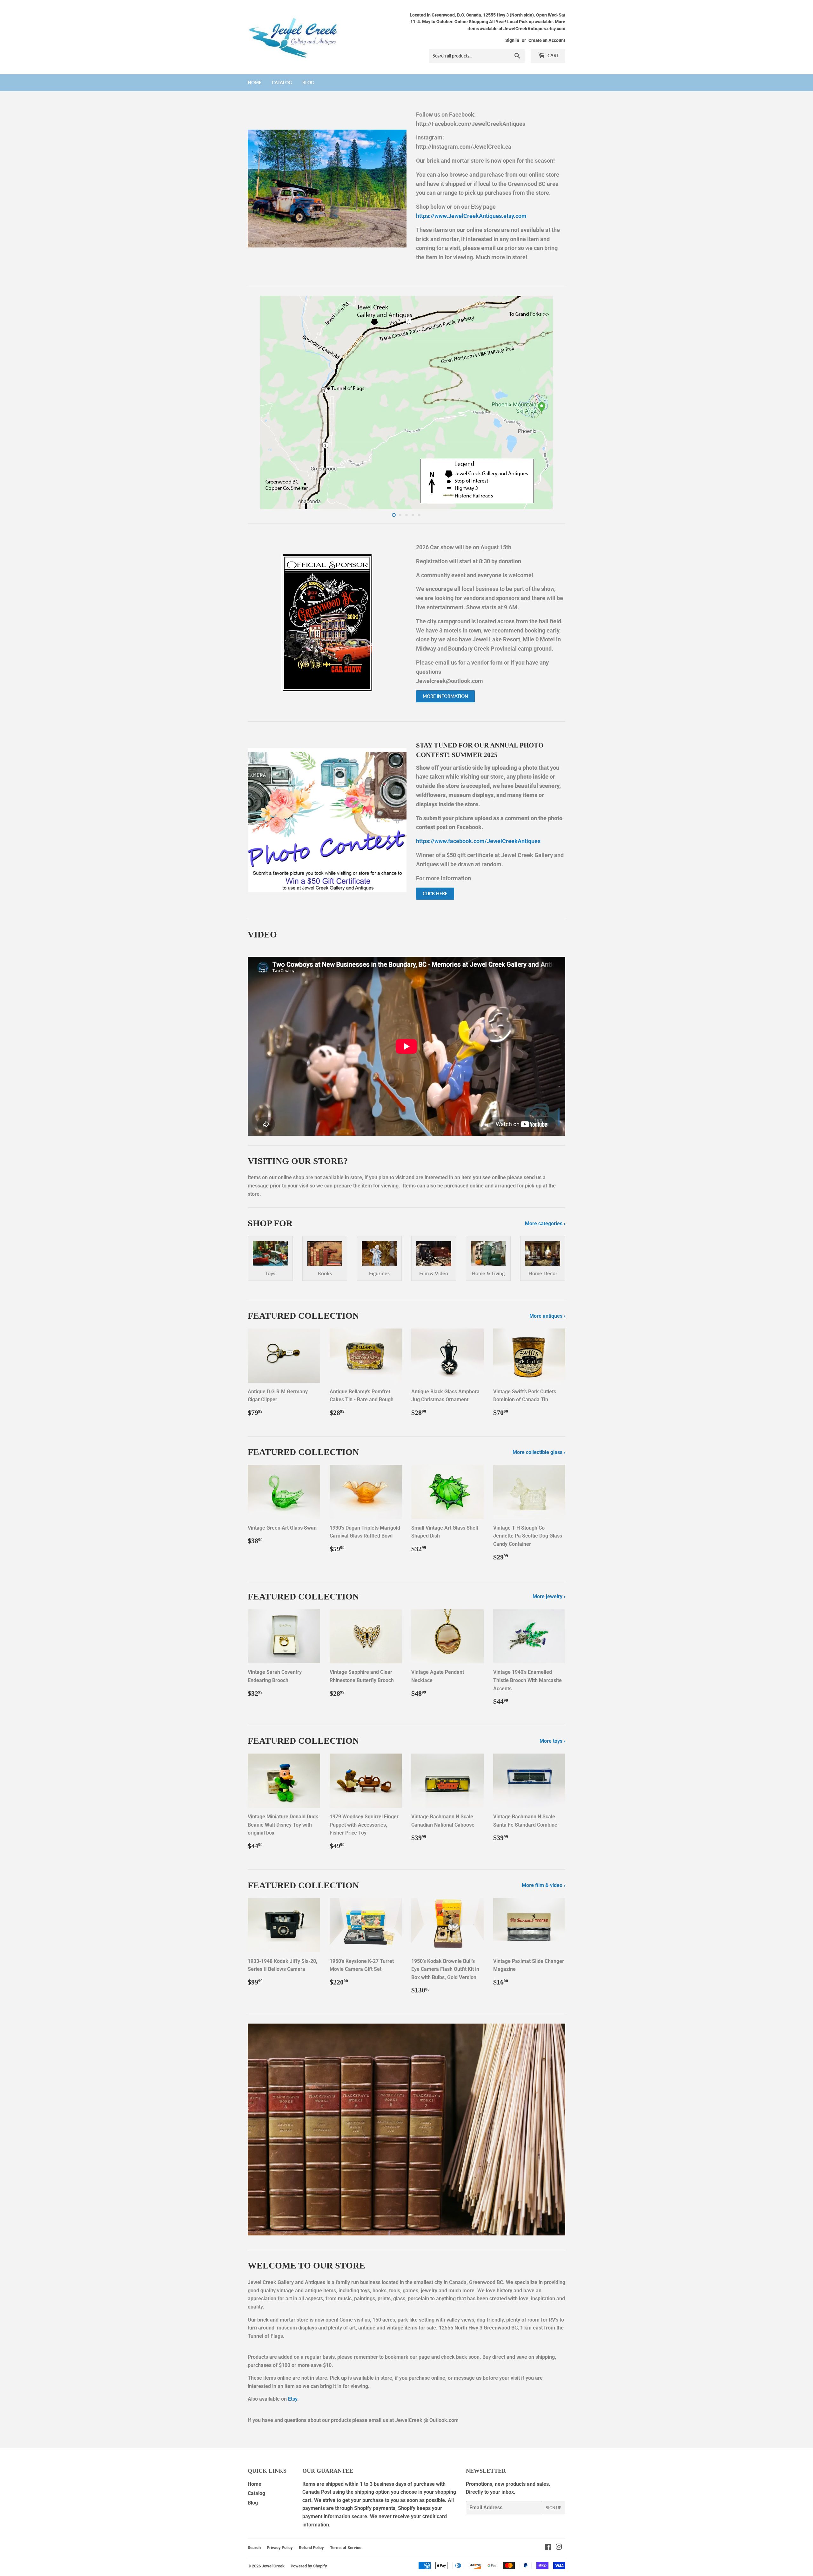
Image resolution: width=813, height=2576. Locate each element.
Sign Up (554, 2508)
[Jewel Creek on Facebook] (548, 2548)
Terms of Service (346, 2548)
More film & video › (544, 1885)
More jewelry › (549, 1596)
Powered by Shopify (309, 2566)
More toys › (552, 1741)
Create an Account (547, 40)
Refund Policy (311, 2548)
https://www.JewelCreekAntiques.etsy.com (471, 216)
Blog (308, 82)
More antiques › (547, 1316)
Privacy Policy (280, 2548)
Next (552, 402)
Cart (553, 55)
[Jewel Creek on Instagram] (559, 2548)
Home (255, 82)
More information (445, 696)
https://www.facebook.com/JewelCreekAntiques (478, 841)
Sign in (512, 40)
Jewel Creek (273, 2566)
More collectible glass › (539, 1452)
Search (254, 2548)
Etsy (293, 2399)
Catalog (282, 82)
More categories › (545, 1224)
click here (435, 893)
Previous (261, 402)
